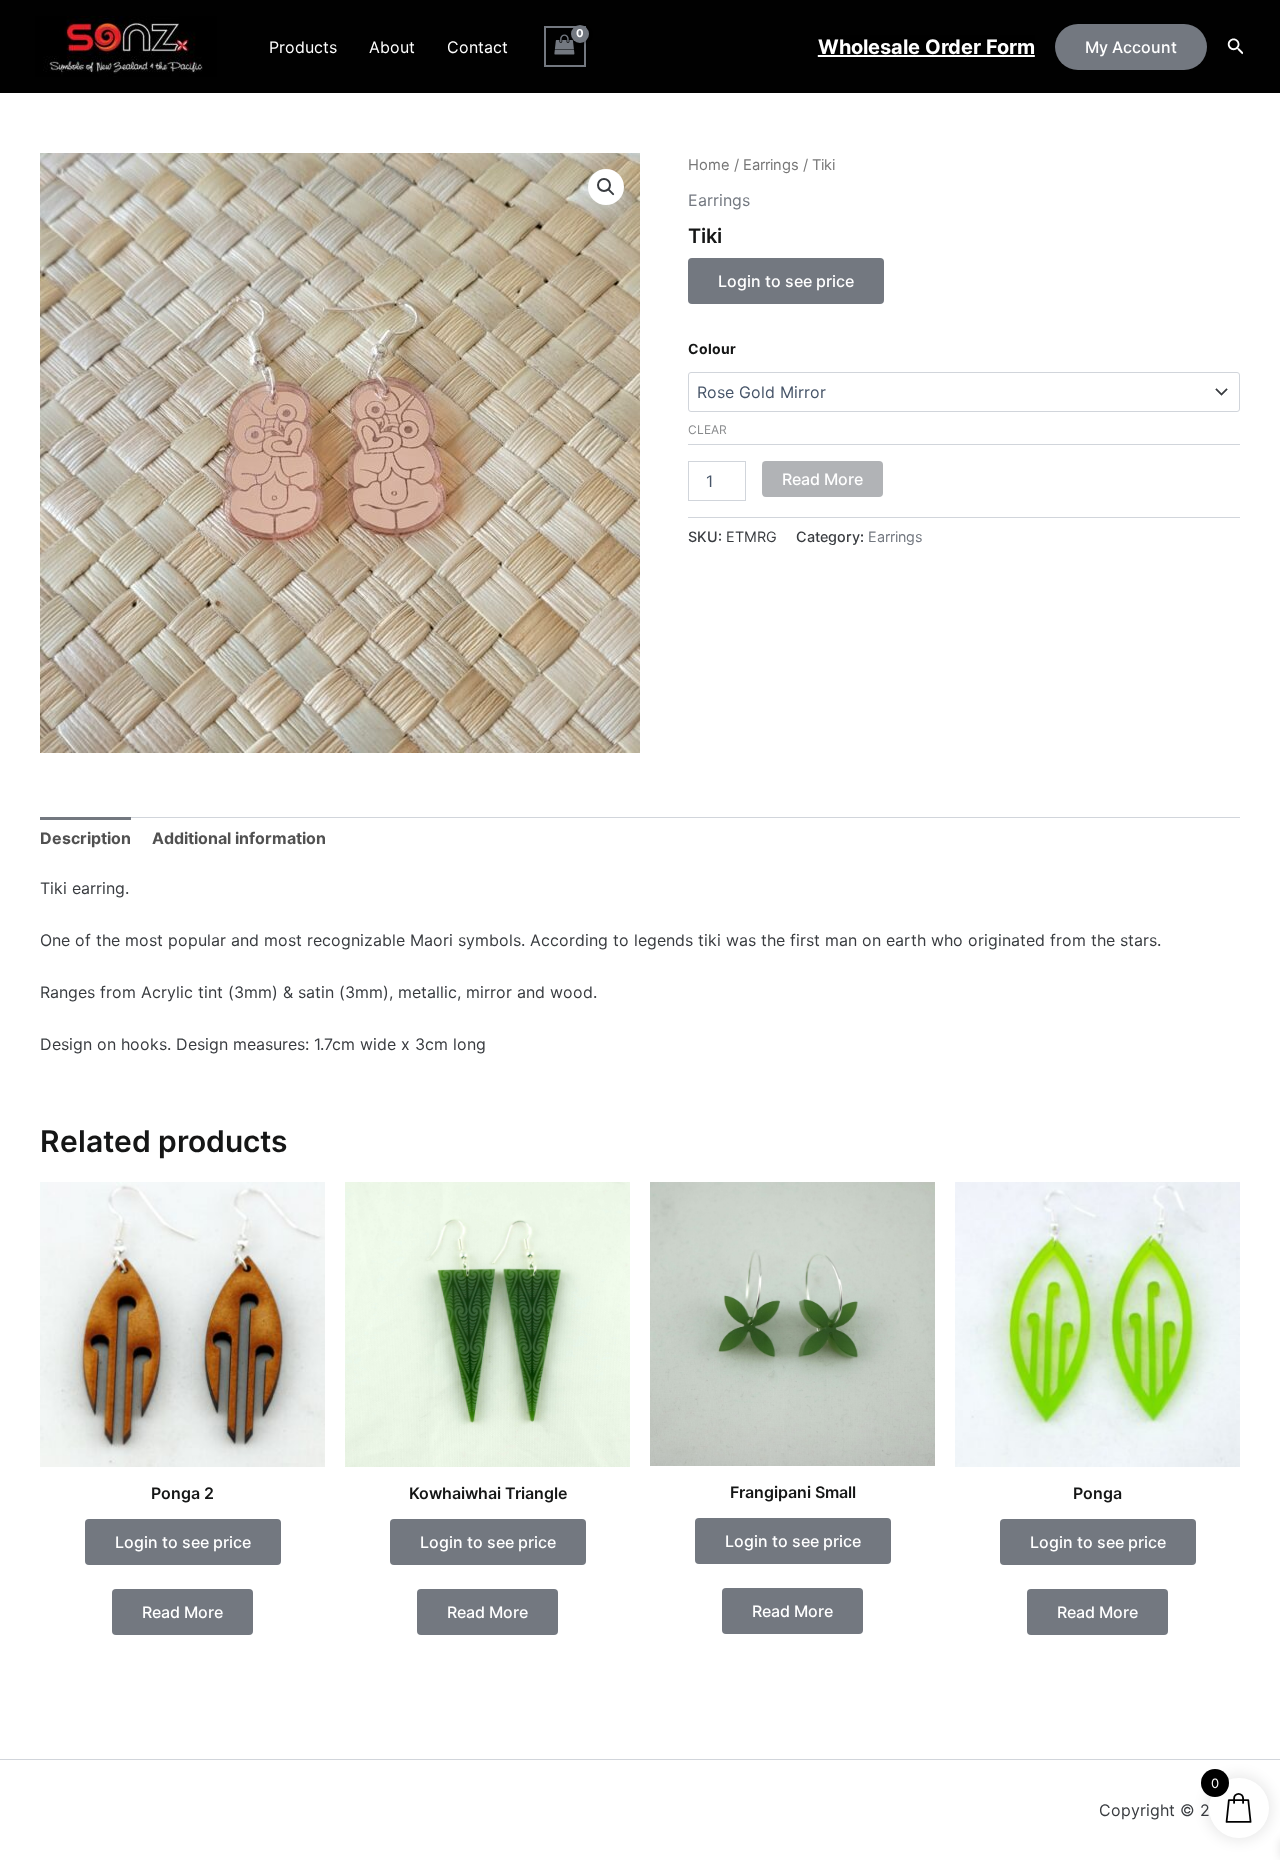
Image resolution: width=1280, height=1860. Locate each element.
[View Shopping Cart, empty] (565, 46)
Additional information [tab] (239, 838)
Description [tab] (85, 838)
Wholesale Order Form (926, 47)
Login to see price (786, 281)
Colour (712, 348)
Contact (477, 47)
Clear (707, 429)
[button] (1131, 47)
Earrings (771, 165)
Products (303, 47)
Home (709, 165)
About (392, 47)
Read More (822, 479)
